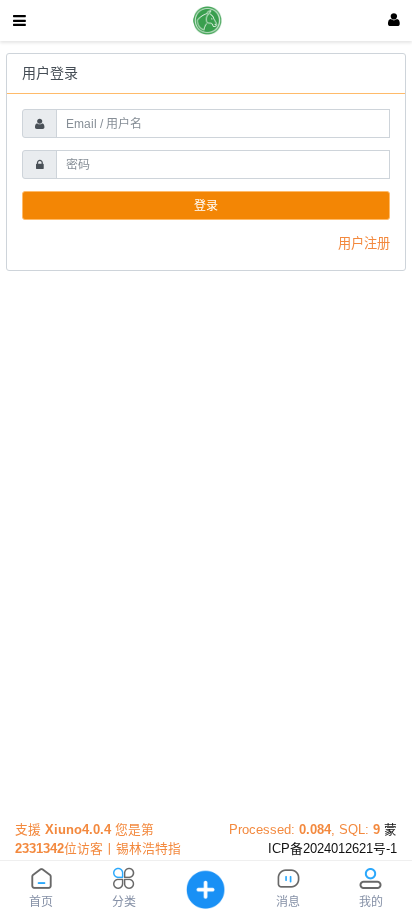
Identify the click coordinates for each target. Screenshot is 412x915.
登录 (206, 206)
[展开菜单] (19, 20)
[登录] (394, 20)
